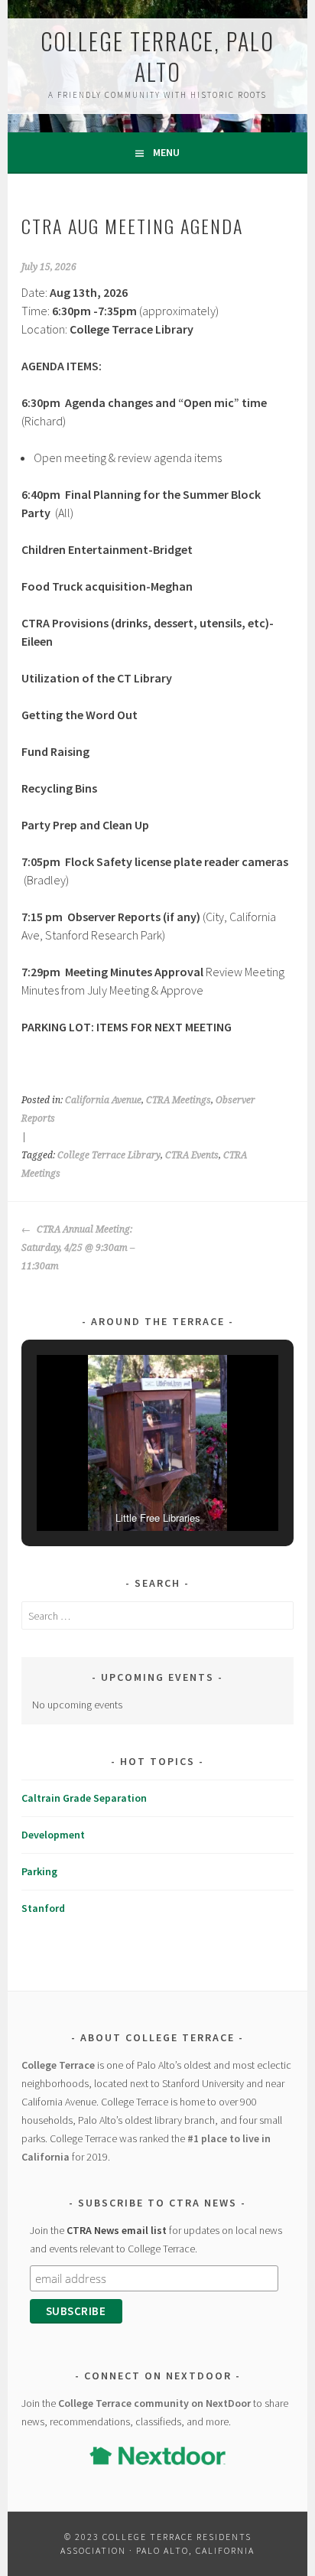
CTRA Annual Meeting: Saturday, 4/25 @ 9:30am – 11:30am (78, 1248)
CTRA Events (192, 1155)
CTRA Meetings (179, 1100)
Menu (166, 152)
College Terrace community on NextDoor (154, 2403)
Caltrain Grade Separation (84, 1798)
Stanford (43, 1908)
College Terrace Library (109, 1155)
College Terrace (58, 2065)
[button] (122, 1489)
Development (53, 1835)
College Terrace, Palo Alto (157, 56)
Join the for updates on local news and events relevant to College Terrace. (156, 2239)
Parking (39, 1871)
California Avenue (103, 1100)
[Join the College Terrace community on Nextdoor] (157, 2456)
